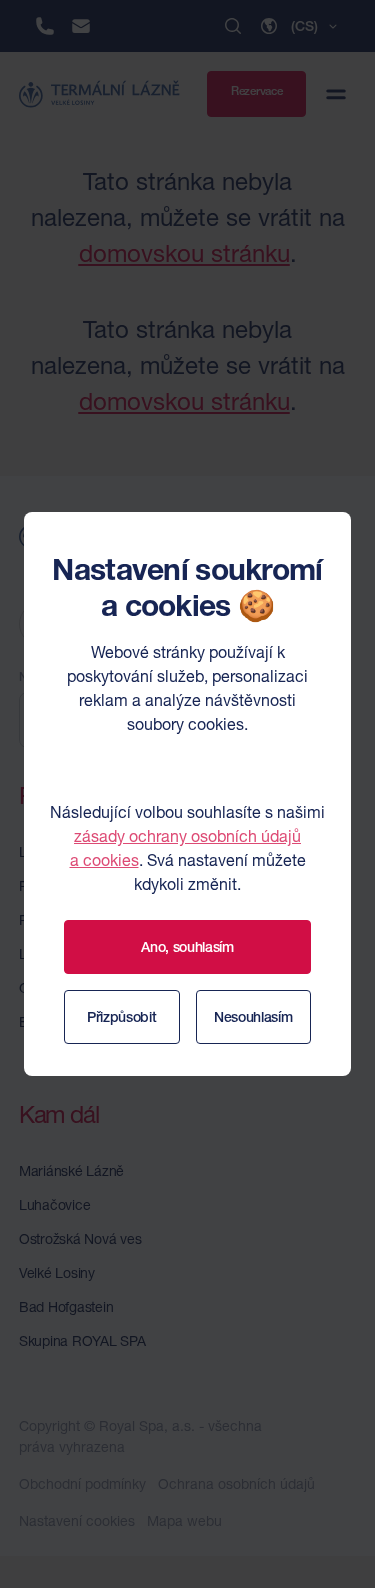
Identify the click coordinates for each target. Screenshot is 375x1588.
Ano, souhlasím (187, 947)
